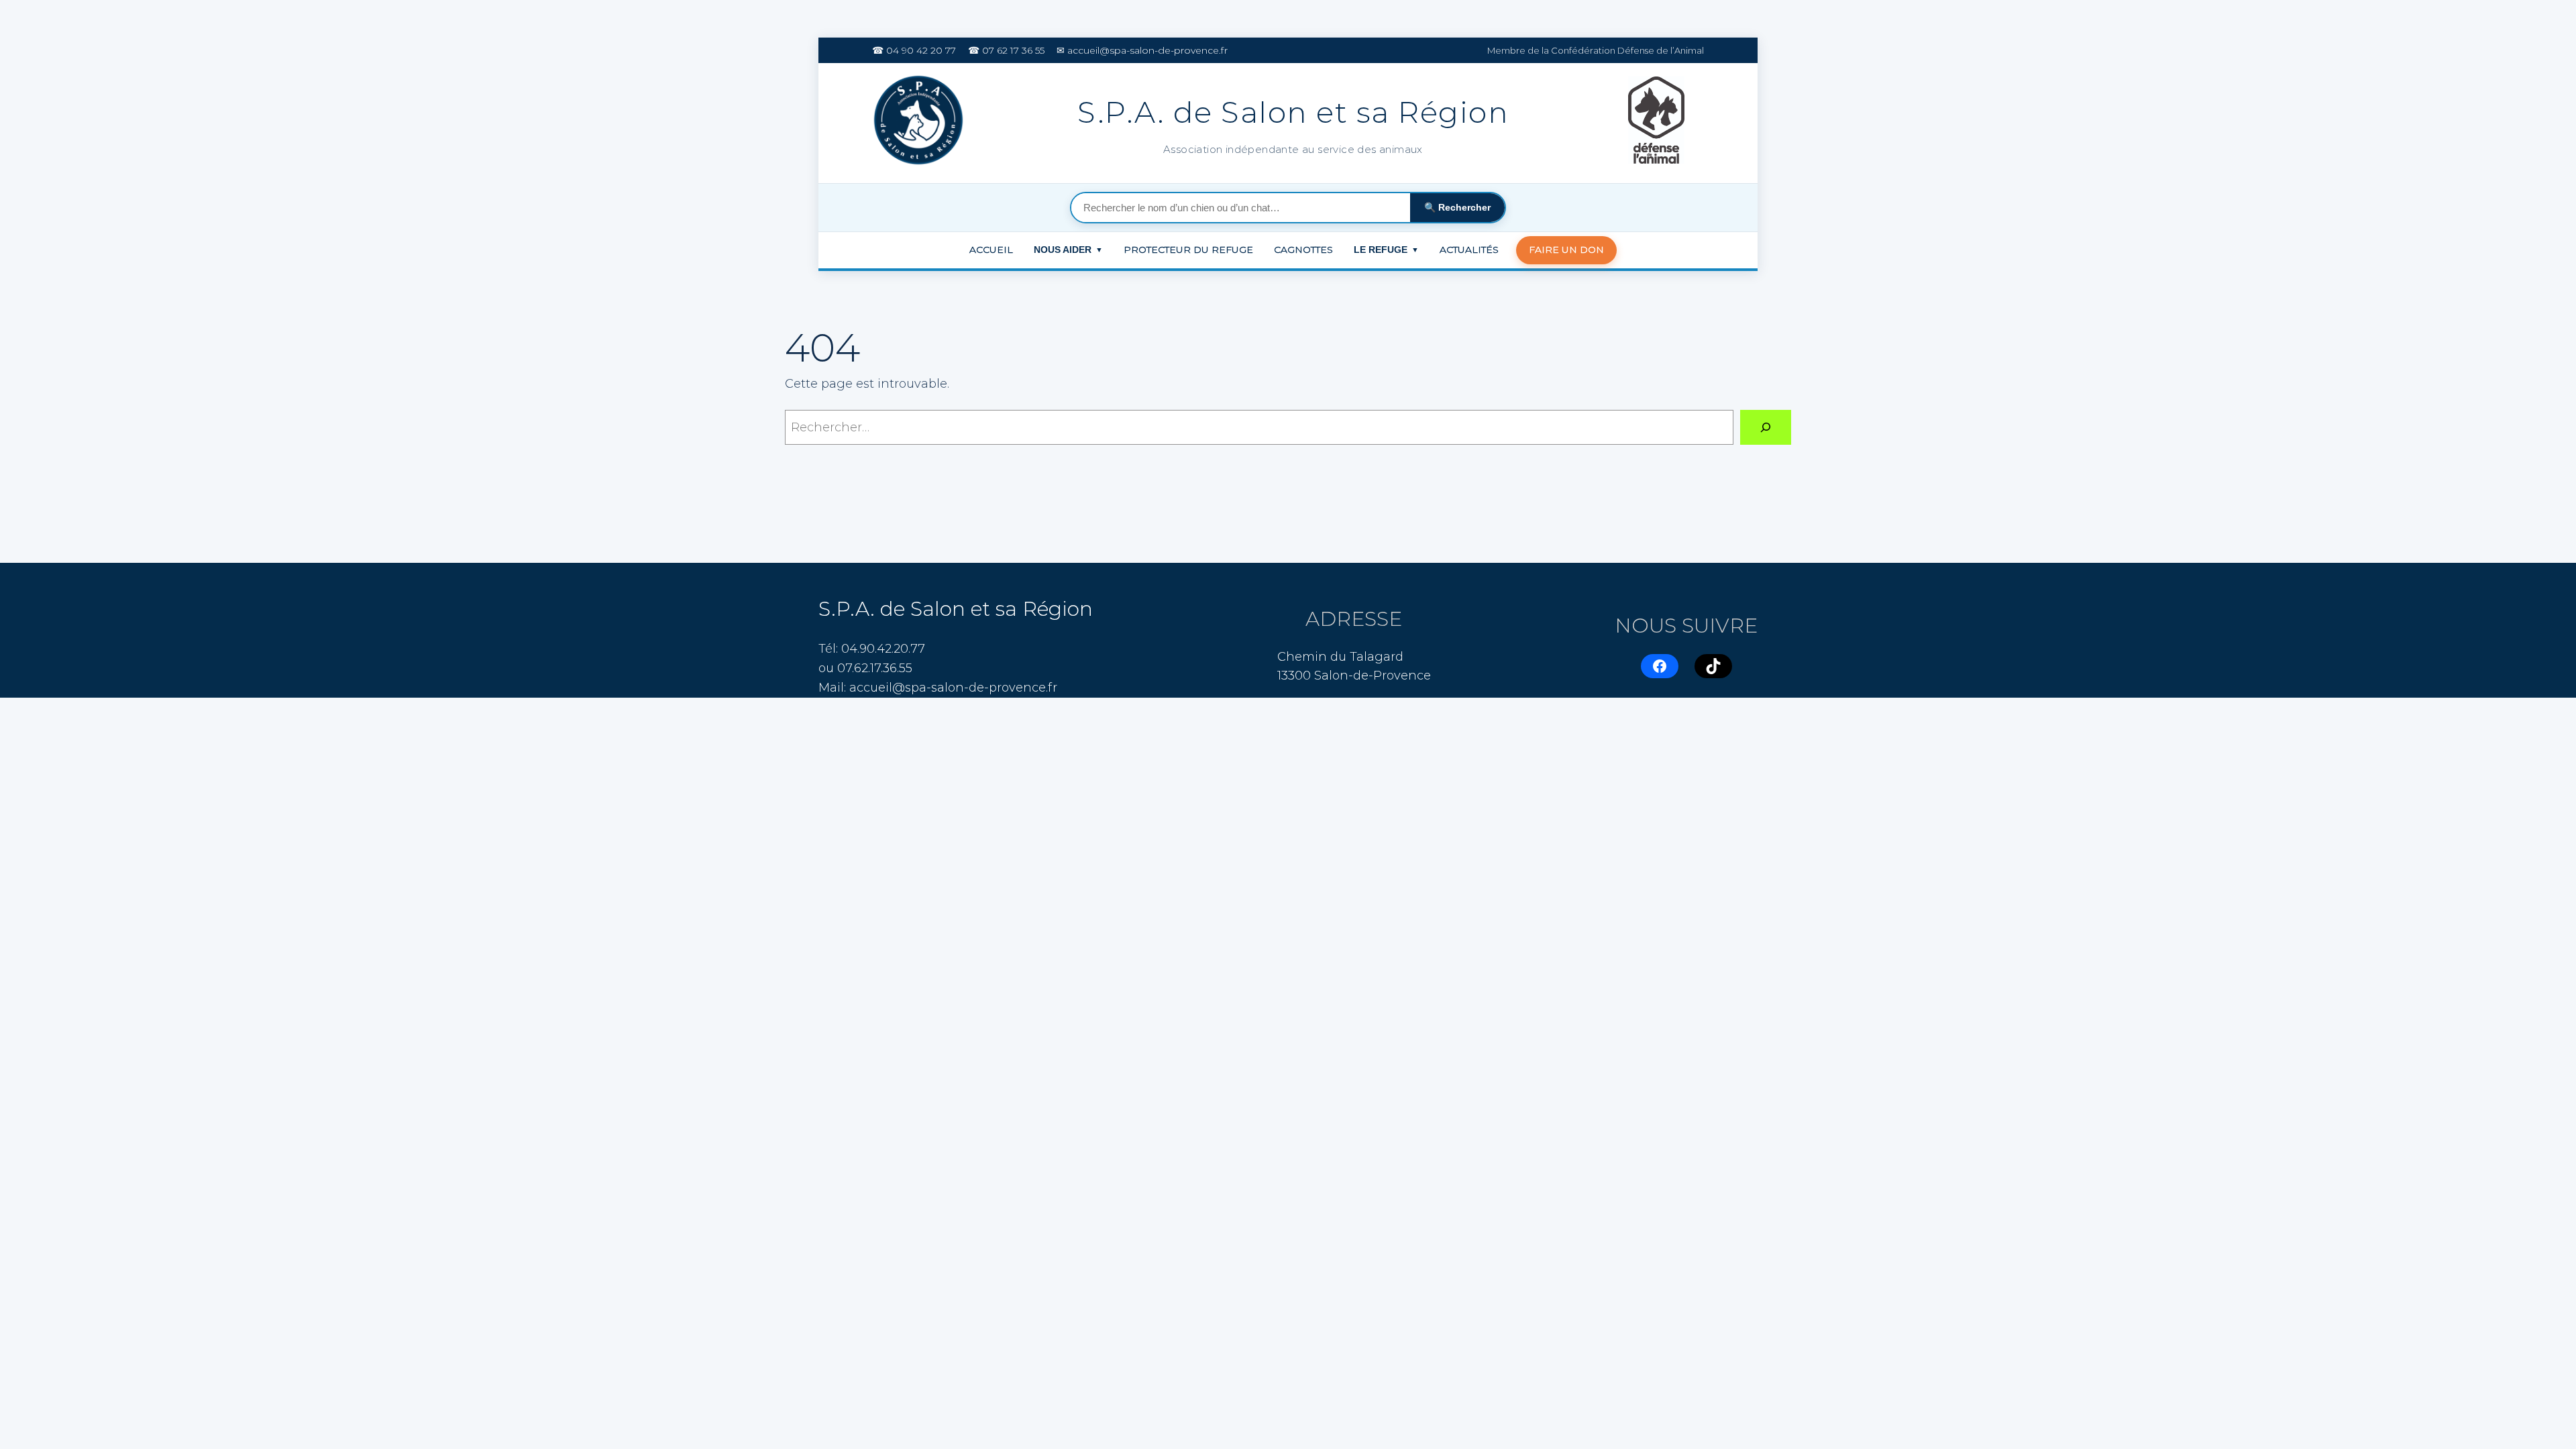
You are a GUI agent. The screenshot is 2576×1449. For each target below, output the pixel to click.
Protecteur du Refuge (1188, 250)
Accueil (991, 250)
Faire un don (1566, 250)
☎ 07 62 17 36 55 (1006, 50)
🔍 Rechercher (1457, 207)
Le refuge (1386, 250)
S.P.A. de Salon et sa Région (956, 609)
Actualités (1469, 250)
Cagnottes (1303, 250)
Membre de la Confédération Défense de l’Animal (1596, 50)
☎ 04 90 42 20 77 (914, 50)
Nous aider (1068, 250)
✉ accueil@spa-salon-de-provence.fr (1142, 50)
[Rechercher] (1766, 427)
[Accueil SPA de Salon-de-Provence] (921, 123)
